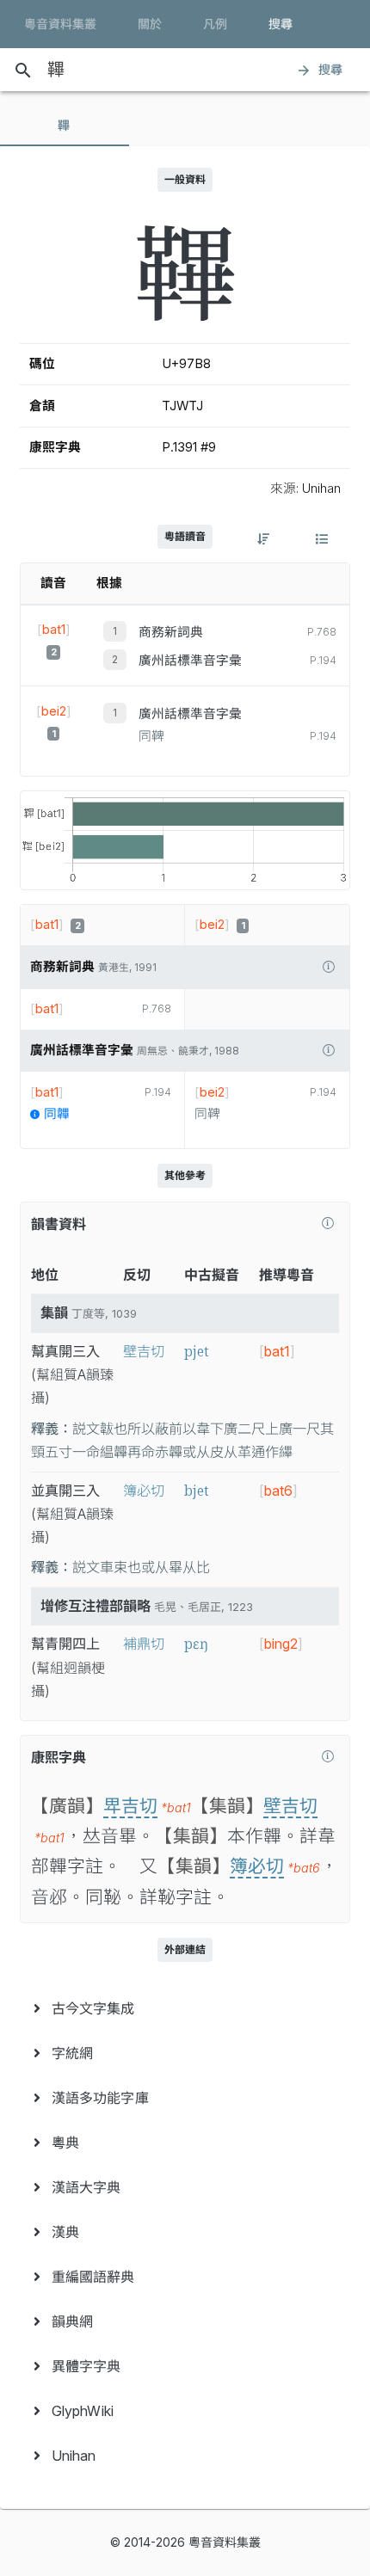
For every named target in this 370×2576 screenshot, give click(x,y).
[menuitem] (185, 2008)
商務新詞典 (171, 632)
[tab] (65, 126)
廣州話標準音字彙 (190, 661)
